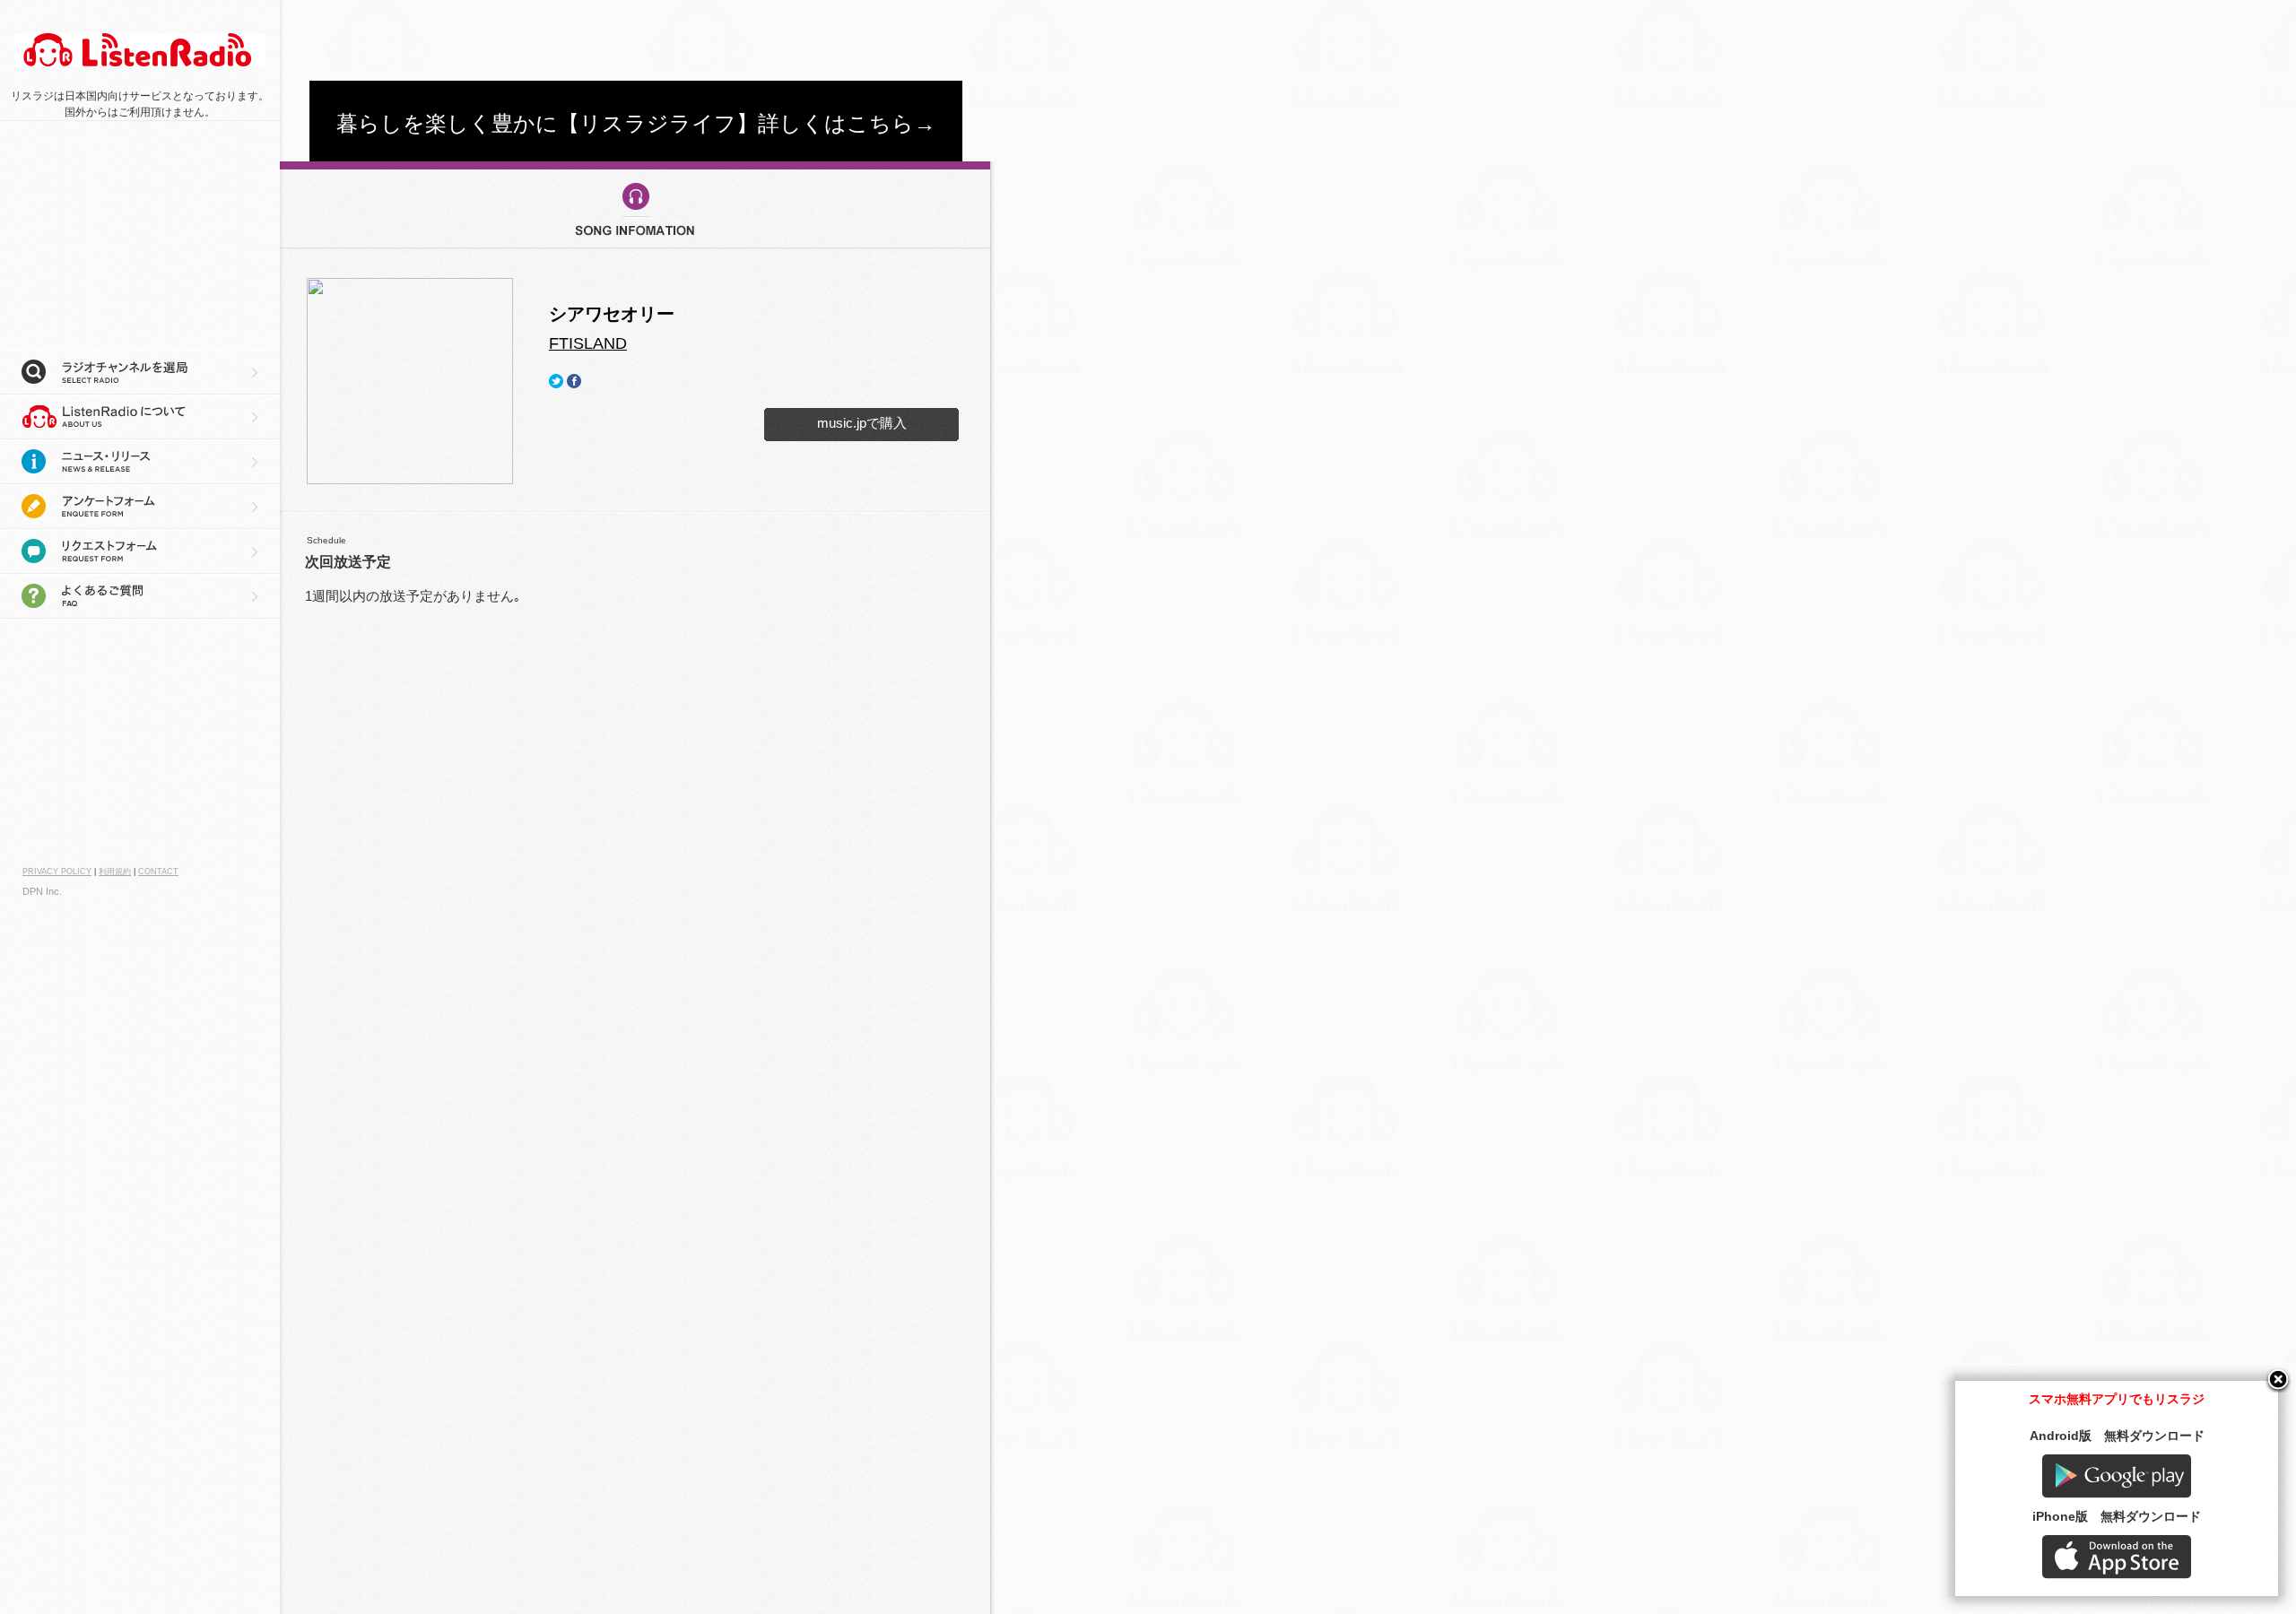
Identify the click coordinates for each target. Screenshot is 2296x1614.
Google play (2117, 1476)
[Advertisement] (636, 40)
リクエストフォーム (140, 551)
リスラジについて (140, 417)
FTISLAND (588, 343)
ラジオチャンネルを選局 (140, 372)
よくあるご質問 (140, 596)
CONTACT (158, 872)
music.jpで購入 (862, 423)
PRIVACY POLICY (57, 872)
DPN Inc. (42, 891)
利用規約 (115, 872)
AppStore (2117, 1557)
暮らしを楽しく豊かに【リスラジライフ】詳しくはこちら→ (636, 123)
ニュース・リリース (140, 462)
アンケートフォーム (140, 507)
